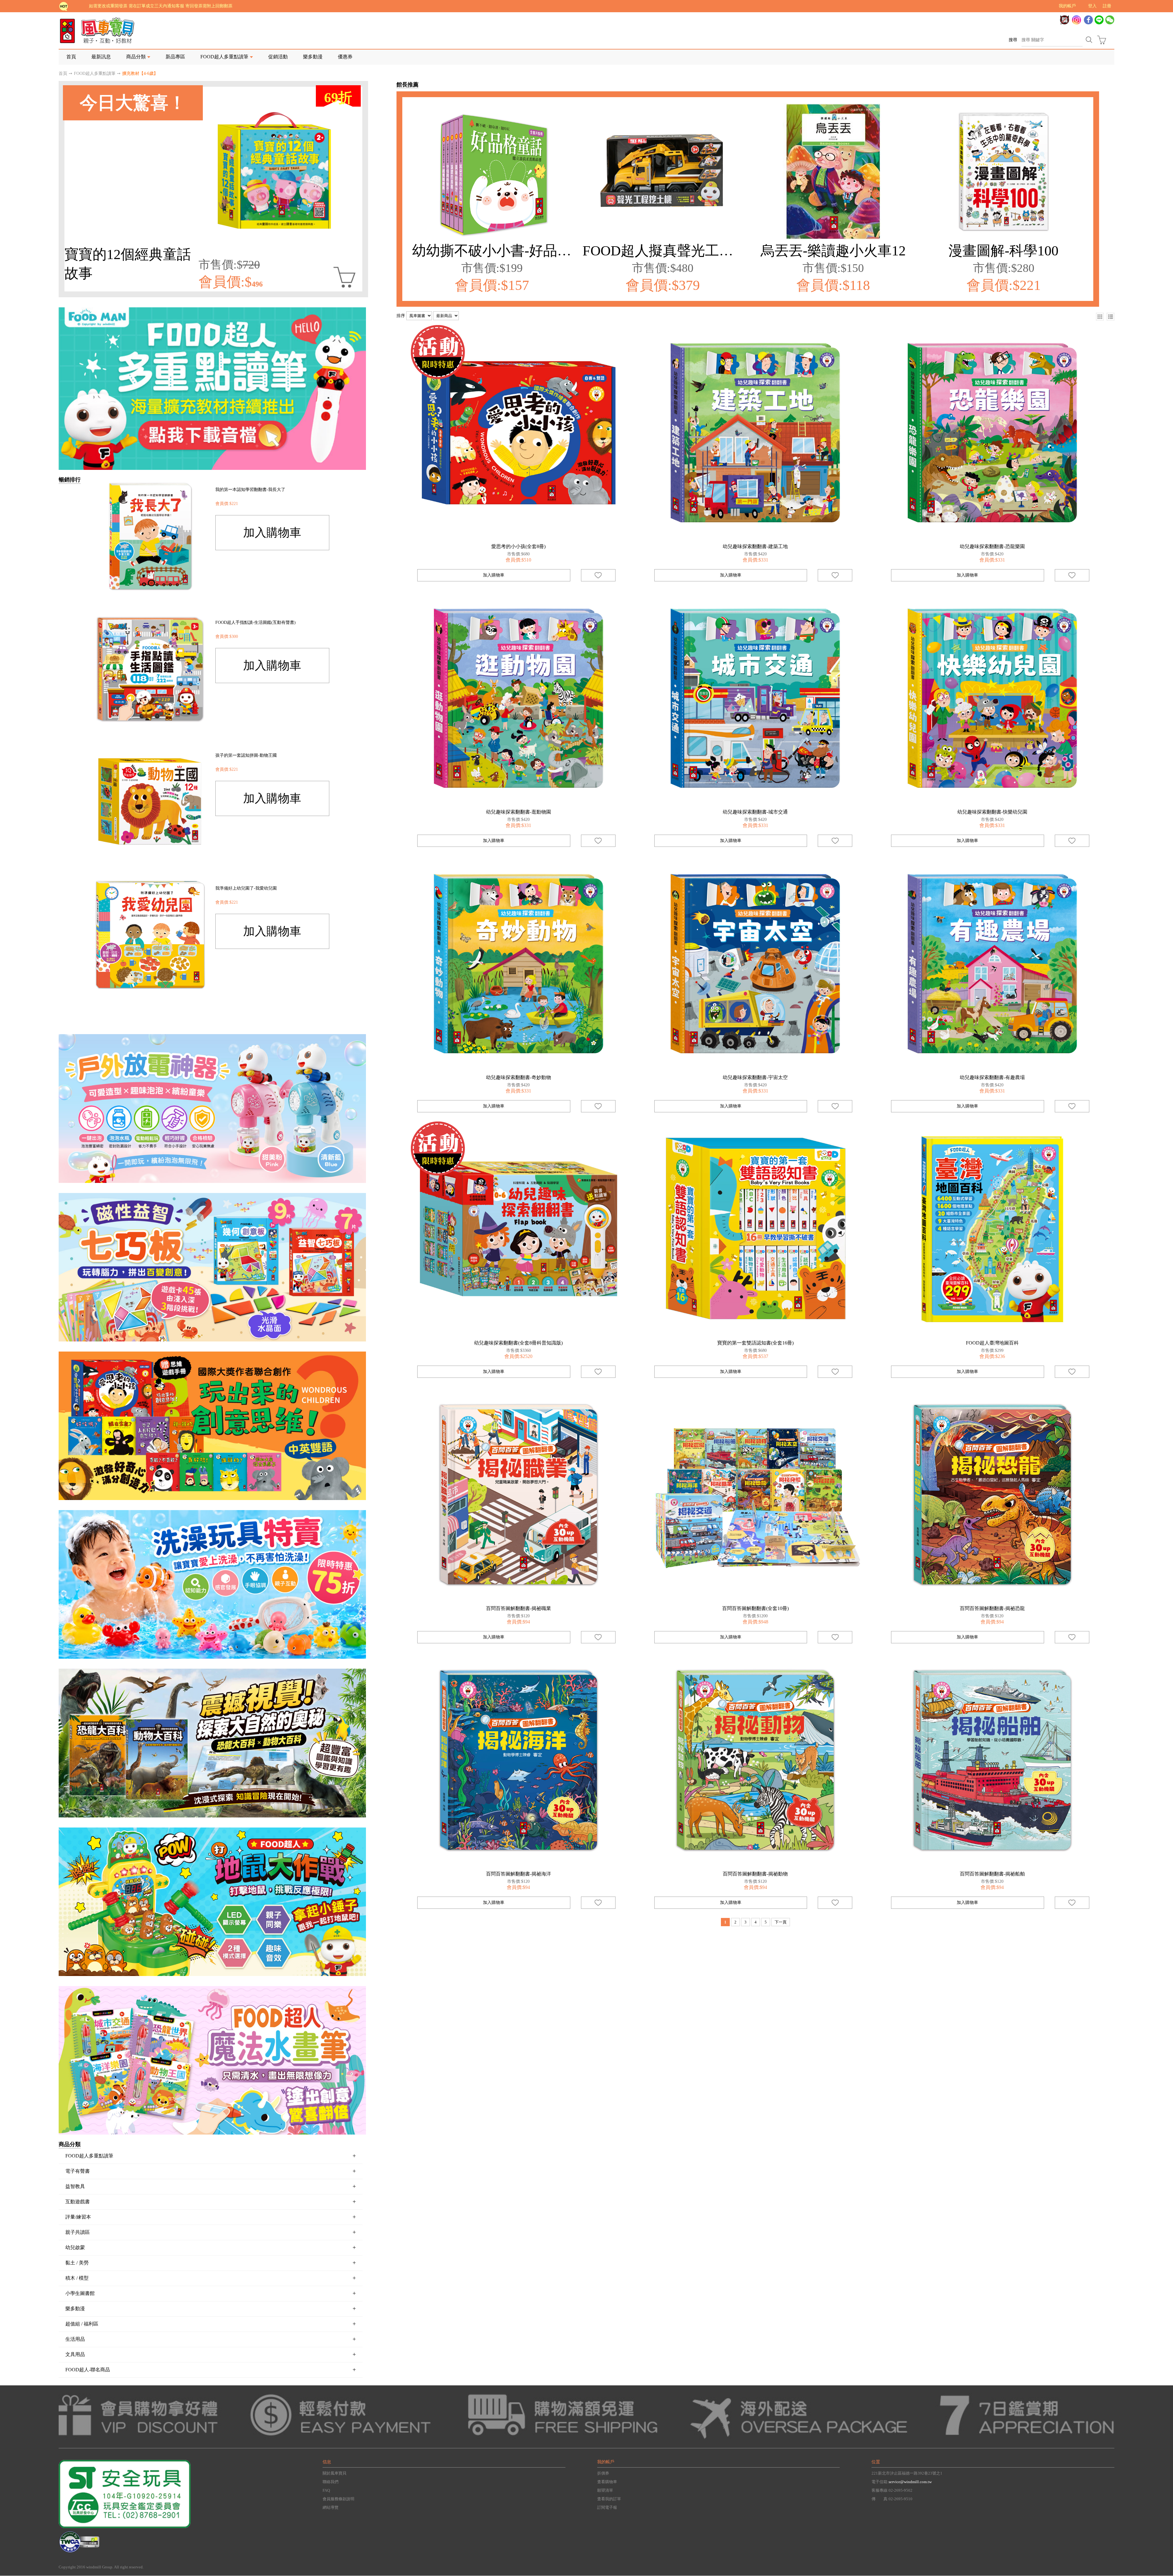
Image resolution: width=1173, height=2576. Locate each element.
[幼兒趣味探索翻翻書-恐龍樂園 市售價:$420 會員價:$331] (992, 433)
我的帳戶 (1067, 6)
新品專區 (175, 57)
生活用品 (211, 2339)
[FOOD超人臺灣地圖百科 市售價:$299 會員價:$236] (992, 1229)
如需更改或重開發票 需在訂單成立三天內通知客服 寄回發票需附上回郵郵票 (161, 6)
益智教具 (211, 2186)
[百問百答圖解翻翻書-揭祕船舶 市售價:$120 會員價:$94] (992, 1760)
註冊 (1107, 6)
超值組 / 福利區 (211, 2324)
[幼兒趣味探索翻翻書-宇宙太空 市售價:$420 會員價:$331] (755, 964)
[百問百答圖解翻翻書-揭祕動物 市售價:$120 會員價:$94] (755, 1760)
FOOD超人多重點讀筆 (95, 73)
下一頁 (781, 1922)
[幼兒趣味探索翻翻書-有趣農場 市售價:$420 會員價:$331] (992, 964)
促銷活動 (278, 57)
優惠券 (345, 57)
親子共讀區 (211, 2232)
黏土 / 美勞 (211, 2263)
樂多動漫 (313, 57)
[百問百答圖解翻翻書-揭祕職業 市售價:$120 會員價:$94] (519, 1495)
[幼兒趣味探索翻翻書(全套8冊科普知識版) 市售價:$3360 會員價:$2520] (519, 1229)
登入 (1092, 6)
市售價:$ (229, 265)
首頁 (71, 57)
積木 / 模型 (211, 2278)
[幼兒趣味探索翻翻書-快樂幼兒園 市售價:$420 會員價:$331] (992, 698)
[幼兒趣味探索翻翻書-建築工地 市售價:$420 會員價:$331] (755, 433)
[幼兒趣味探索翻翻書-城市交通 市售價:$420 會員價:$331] (755, 698)
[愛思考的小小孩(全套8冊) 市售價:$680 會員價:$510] (519, 433)
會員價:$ (231, 282)
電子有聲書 (211, 2171)
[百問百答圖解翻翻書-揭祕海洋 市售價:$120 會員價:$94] (519, 1760)
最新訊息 (101, 57)
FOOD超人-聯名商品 (211, 2369)
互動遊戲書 (211, 2201)
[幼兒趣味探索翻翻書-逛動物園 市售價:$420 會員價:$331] (519, 698)
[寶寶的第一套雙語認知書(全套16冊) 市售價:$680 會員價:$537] (755, 1229)
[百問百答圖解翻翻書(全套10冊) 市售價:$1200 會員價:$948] (755, 1495)
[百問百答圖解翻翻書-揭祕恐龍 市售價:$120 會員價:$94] (992, 1495)
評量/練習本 (211, 2217)
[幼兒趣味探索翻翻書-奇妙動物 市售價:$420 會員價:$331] (519, 964)
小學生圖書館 (211, 2293)
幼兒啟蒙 (211, 2247)
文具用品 (211, 2354)
